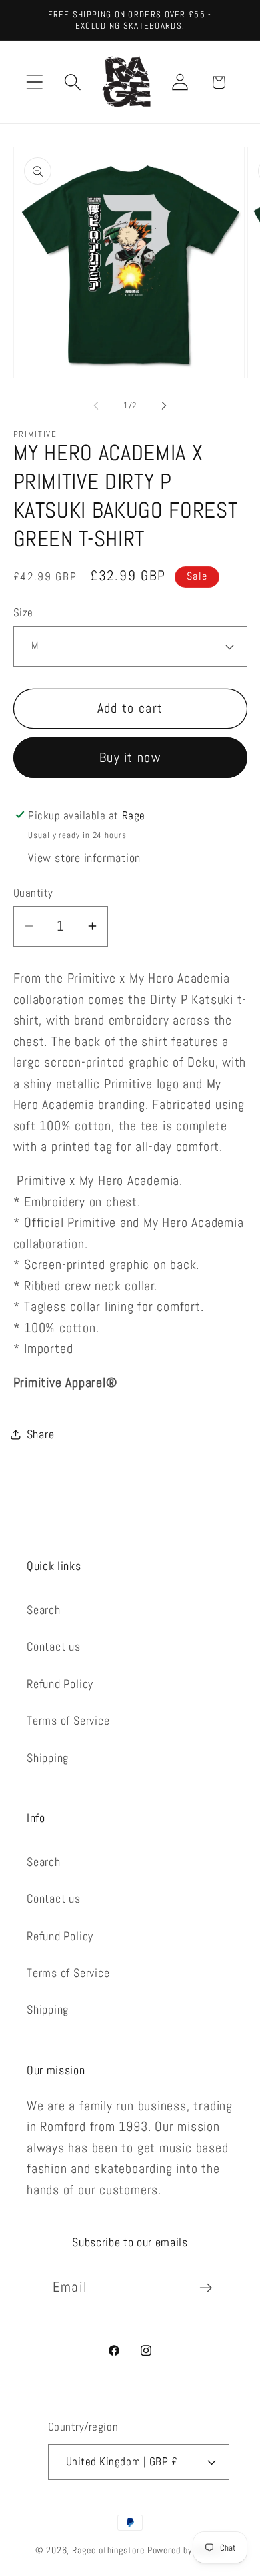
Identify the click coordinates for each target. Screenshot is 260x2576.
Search (44, 1610)
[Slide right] (164, 406)
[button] (34, 82)
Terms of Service (68, 1720)
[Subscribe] (206, 2288)
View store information (84, 858)
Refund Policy (60, 1684)
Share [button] (41, 1434)
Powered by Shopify (186, 2550)
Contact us (54, 1646)
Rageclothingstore (108, 2550)
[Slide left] (96, 406)
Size (23, 612)
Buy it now (130, 758)
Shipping (48, 1758)
